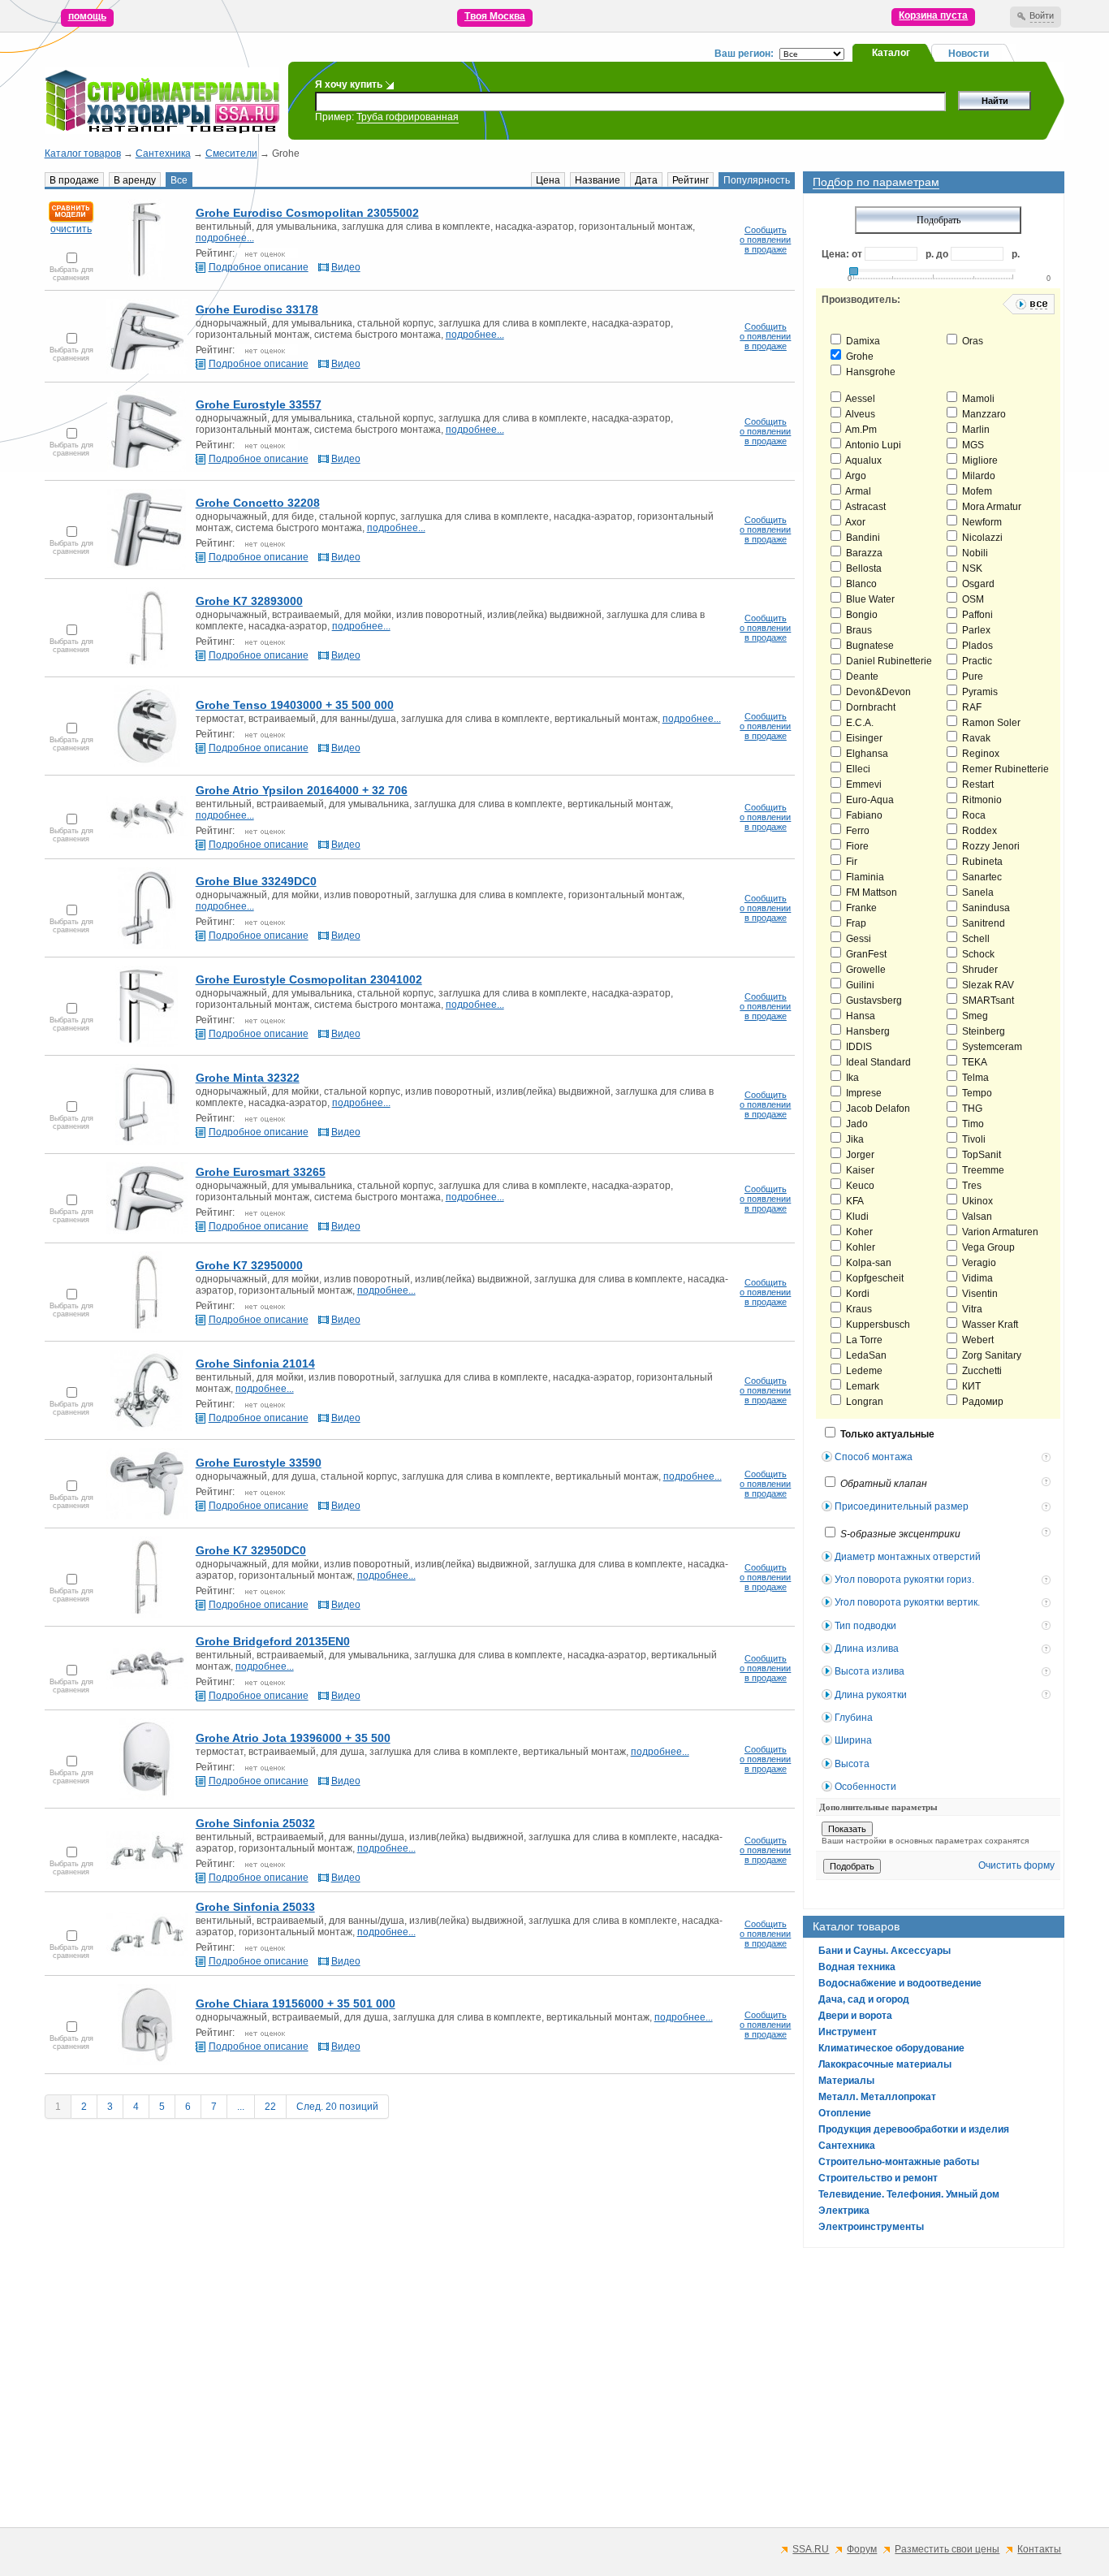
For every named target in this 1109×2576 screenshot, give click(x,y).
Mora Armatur (990, 507)
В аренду (135, 180)
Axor (854, 522)
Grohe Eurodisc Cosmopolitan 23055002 (307, 213)
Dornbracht (870, 707)
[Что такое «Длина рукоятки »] (1048, 1696)
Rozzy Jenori (990, 846)
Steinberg (982, 1031)
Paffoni (976, 615)
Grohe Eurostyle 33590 (259, 1463)
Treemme (982, 1170)
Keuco (859, 1186)
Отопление (845, 2113)
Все (179, 180)
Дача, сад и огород (864, 1999)
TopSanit (980, 1155)
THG (971, 1109)
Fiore (856, 846)
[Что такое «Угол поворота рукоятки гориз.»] (1048, 1581)
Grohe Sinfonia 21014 (255, 1364)
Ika (851, 1078)
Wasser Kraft (989, 1325)
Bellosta (863, 568)
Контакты (1039, 2549)
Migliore (979, 460)
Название (598, 180)
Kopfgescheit (874, 1278)
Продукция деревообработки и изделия (914, 2129)
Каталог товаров (83, 153)
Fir (850, 862)
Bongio (861, 615)
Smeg (974, 1016)
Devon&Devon (877, 692)
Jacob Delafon (877, 1109)
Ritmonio (981, 800)
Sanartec (981, 877)
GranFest (865, 954)
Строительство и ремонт (878, 2178)
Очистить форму (1016, 1865)
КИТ (970, 1386)
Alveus (859, 414)
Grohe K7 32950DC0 (251, 1550)
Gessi (857, 939)
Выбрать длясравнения (71, 274)
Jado (856, 1124)
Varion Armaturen (999, 1232)
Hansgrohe (870, 372)
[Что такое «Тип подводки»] (1048, 1627)
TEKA (973, 1062)
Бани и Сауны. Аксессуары (885, 1951)
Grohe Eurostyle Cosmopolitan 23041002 (309, 979)
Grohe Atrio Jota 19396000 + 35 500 (293, 1738)
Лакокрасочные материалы (885, 2064)
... (241, 2107)
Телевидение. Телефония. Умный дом (909, 2194)
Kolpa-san (867, 1263)
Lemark (861, 1386)
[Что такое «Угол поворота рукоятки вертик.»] (1048, 1604)
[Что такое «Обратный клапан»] (1048, 1483)
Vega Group (987, 1247)
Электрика (844, 2211)
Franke (860, 908)
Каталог (891, 53)
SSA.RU (811, 2549)
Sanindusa (985, 908)
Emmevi (863, 784)
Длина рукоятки (871, 1695)
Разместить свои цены (947, 2549)
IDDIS (858, 1047)
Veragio (978, 1263)
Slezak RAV (987, 985)
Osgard (977, 584)
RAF (971, 707)
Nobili (974, 553)
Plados (976, 646)
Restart (977, 784)
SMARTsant (987, 1001)
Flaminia (864, 877)
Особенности (865, 1787)
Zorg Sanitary (990, 1355)
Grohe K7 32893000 (249, 601)
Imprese (863, 1093)
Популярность (757, 180)
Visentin (979, 1294)
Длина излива (867, 1649)
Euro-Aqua (869, 800)
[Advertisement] (532, 2402)
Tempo (976, 1093)
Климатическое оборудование (891, 2048)
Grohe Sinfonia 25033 (255, 1907)
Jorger (859, 1155)
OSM (972, 599)
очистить (71, 229)
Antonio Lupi (872, 445)
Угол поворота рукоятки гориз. (904, 1580)
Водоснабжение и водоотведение (900, 1983)
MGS (972, 445)
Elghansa (866, 754)
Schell (975, 939)
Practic (976, 661)
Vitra (971, 1309)
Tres (971, 1186)
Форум (862, 2549)
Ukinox (976, 1201)
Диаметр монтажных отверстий (908, 1557)
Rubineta (981, 862)
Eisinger (863, 738)
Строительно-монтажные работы (899, 2162)
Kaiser (859, 1170)
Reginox (980, 754)
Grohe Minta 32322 (248, 1078)
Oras (971, 341)
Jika (854, 1139)
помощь (87, 16)
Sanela (977, 893)
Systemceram (991, 1047)
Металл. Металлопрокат (877, 2097)
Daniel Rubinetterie (888, 661)
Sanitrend (982, 923)
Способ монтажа (874, 1457)
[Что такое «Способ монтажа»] (1048, 1459)
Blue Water (869, 599)
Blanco (860, 584)
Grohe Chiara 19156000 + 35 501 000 (296, 2003)
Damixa (862, 341)
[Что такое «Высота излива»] (1048, 1673)
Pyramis (979, 692)
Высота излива (870, 1671)
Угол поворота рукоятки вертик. (907, 1602)
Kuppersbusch (877, 1325)
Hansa (859, 1016)
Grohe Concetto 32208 (258, 503)
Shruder (979, 970)
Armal (857, 491)
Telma (974, 1078)
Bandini (862, 538)
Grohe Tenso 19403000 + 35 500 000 (295, 705)
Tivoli (973, 1139)
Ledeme (863, 1371)
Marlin (975, 430)
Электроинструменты (871, 2227)
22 (270, 2107)
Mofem (976, 491)
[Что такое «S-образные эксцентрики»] (1048, 1533)
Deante (861, 676)
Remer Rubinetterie (1004, 769)
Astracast (865, 507)
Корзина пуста (933, 15)
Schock (977, 954)
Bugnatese (869, 646)
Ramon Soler (990, 723)
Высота (852, 1764)
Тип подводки (865, 1626)
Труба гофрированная (408, 117)
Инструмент (848, 2032)
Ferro (857, 831)
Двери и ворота (855, 2016)
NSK (971, 568)
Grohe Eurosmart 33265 (261, 1172)
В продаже (74, 180)
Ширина (853, 1740)
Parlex (975, 630)
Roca (973, 815)
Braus (858, 630)
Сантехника (163, 153)
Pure (971, 676)
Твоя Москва (495, 16)
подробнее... (225, 238)
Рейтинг (690, 180)
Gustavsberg (873, 1001)
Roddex (978, 831)
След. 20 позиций (337, 2107)
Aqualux (863, 460)
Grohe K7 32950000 (249, 1265)
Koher (858, 1232)
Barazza (863, 553)
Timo (972, 1124)
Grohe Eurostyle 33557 (259, 404)
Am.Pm (860, 430)
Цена (548, 180)
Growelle (865, 970)
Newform (981, 522)
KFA (854, 1201)
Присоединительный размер (902, 1506)
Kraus (858, 1309)
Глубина (854, 1718)
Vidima (976, 1278)
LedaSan (865, 1355)
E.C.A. (859, 723)
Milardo (977, 476)
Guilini (859, 985)
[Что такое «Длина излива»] (1048, 1650)
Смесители (231, 153)
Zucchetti (981, 1371)
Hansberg (867, 1031)
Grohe (859, 357)
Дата (646, 180)
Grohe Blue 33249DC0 (256, 881)
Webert (977, 1340)
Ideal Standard (877, 1062)
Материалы (846, 2081)
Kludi (856, 1217)
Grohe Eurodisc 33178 (257, 309)
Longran (863, 1402)
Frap (855, 923)
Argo (855, 476)
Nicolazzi (981, 538)
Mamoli (977, 399)
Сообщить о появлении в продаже (765, 240)
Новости (969, 54)
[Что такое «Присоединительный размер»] (1048, 1508)
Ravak (975, 738)
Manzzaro (983, 414)
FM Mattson (870, 893)
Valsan (976, 1217)
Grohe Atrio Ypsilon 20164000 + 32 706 (302, 790)
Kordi (857, 1294)
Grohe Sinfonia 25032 (255, 1823)
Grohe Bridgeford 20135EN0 (273, 1641)
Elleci (857, 769)
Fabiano (863, 815)
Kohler (859, 1247)
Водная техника (857, 1967)
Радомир (982, 1402)
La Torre (863, 1340)
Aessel (859, 399)
